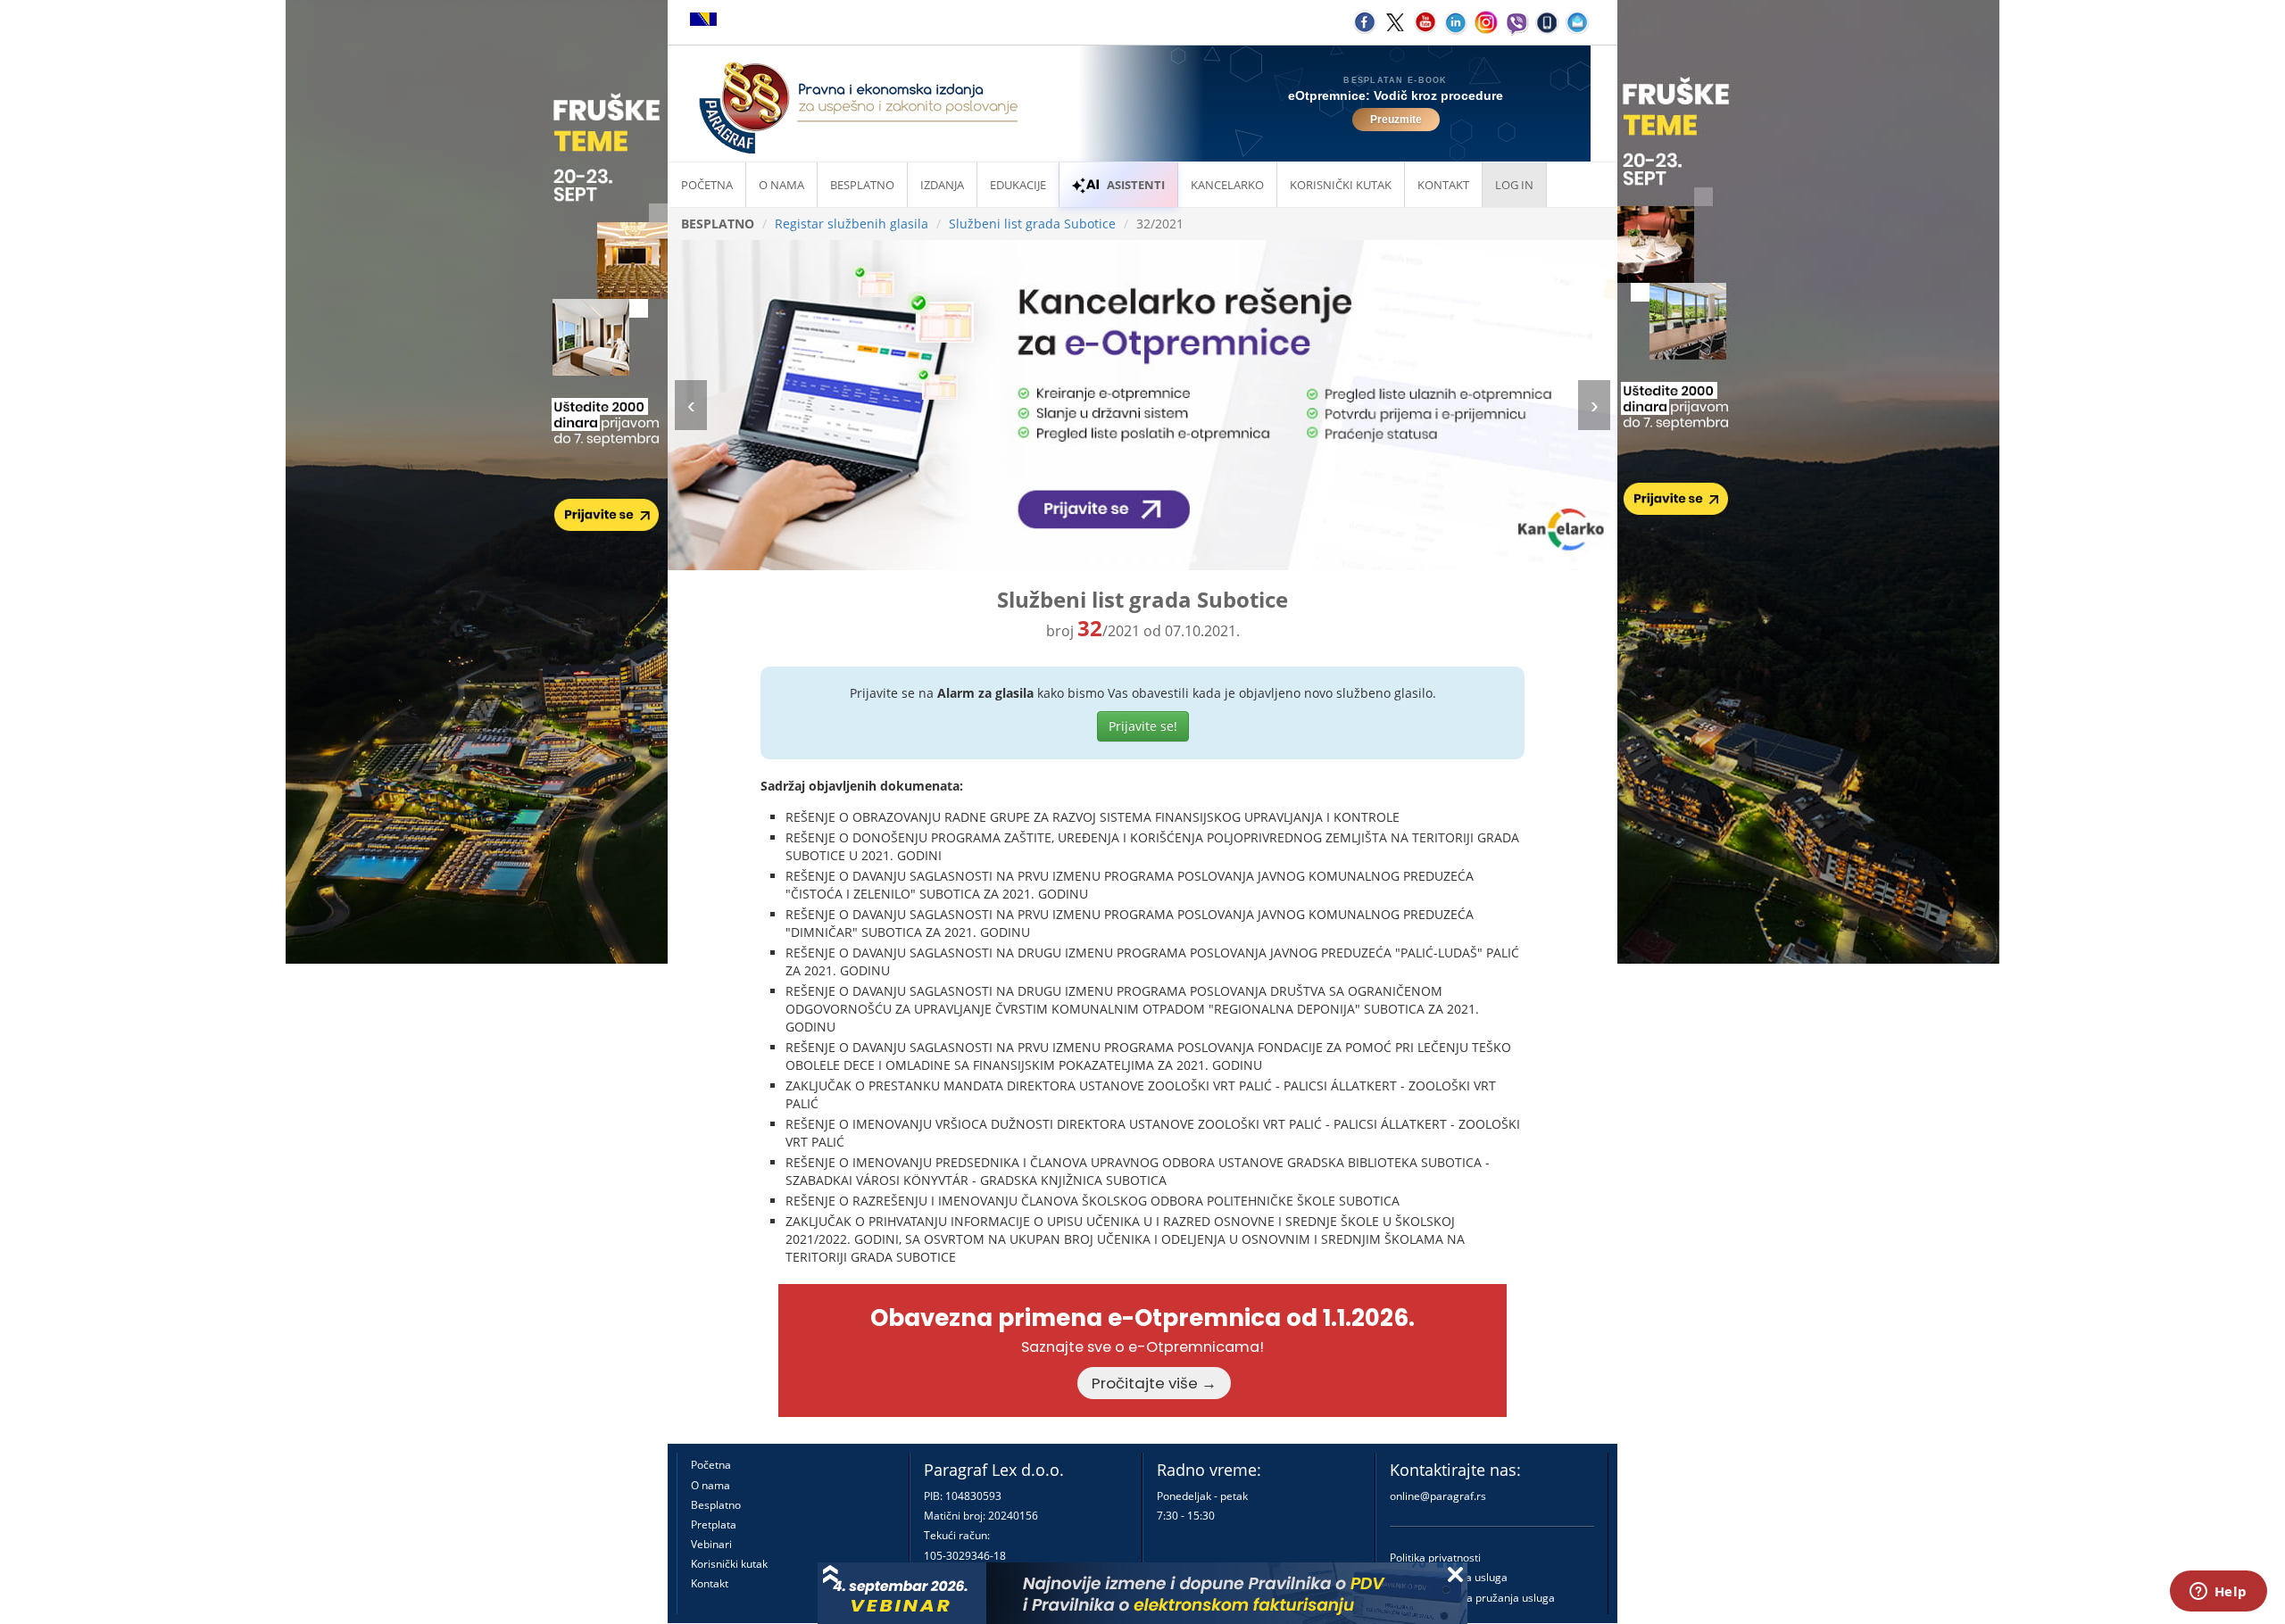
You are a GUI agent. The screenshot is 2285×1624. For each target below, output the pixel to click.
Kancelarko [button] (1227, 185)
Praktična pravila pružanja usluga (1472, 1598)
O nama (781, 185)
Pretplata (714, 1525)
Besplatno (862, 185)
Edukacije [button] (1018, 185)
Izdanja (942, 185)
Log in (1514, 185)
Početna (707, 185)
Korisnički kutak (729, 1564)
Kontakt (710, 1583)
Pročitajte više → (1154, 1383)
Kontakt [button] (1443, 185)
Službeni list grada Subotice (1032, 224)
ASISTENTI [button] (1136, 185)
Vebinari (711, 1544)
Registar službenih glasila (852, 224)
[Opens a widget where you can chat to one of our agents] (2218, 1593)
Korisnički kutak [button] (1341, 185)
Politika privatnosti (1435, 1558)
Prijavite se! (1143, 726)
